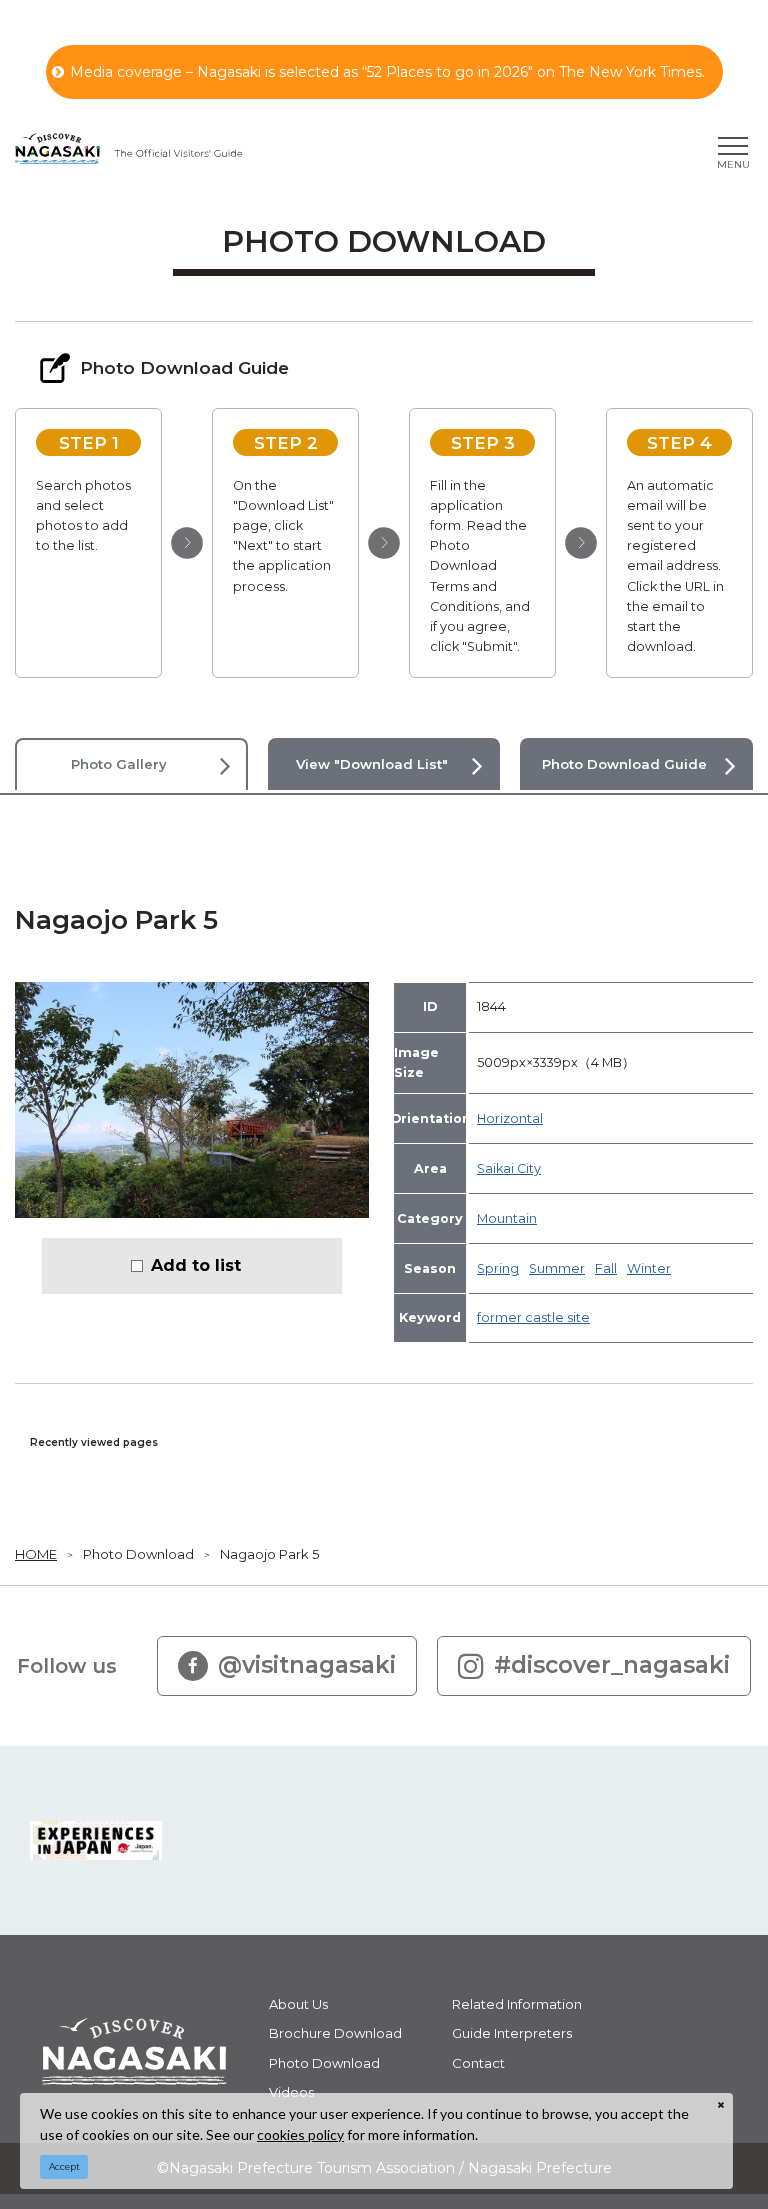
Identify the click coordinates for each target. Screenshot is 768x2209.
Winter (649, 1268)
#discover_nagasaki (612, 1665)
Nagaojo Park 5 (269, 1554)
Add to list (196, 1265)
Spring (498, 1268)
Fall (606, 1268)
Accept (64, 2166)
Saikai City (509, 1168)
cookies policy (300, 2134)
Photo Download (138, 1554)
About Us (298, 2004)
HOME (36, 1554)
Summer (557, 1268)
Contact (478, 2063)
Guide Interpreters (512, 2033)
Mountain (507, 1218)
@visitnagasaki (307, 1665)
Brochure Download (335, 2033)
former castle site (533, 1317)
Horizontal (510, 1118)
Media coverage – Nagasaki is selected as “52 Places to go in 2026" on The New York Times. (387, 72)
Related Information (517, 2004)
